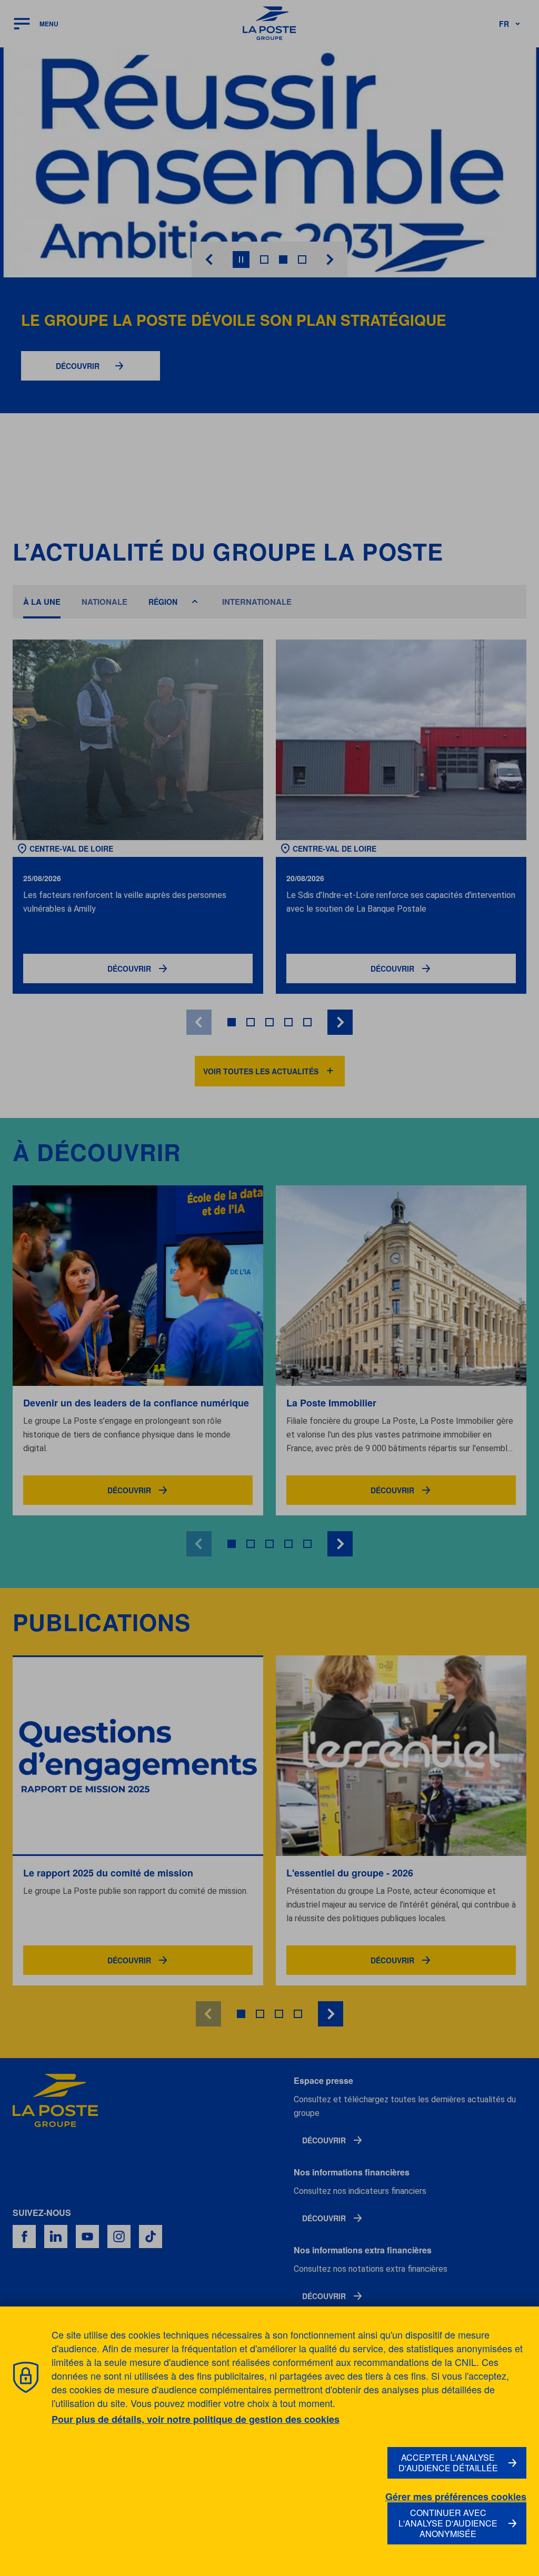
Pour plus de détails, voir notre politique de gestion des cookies (196, 2419)
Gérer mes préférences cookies (456, 2497)
